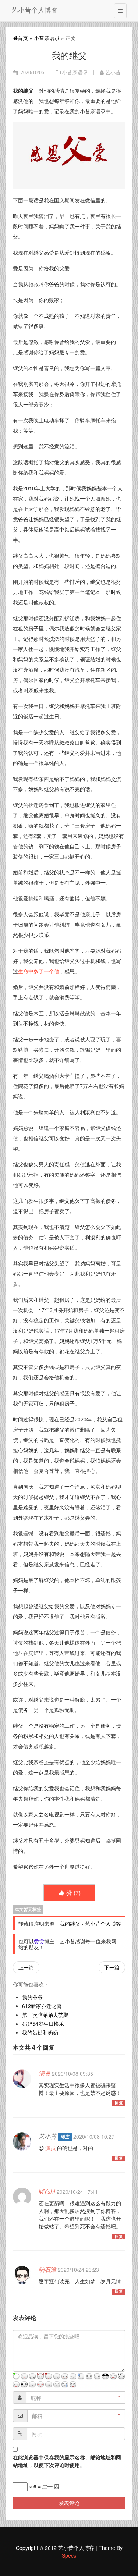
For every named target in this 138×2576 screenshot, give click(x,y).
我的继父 (70, 1923)
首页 (23, 38)
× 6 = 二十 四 (43, 2486)
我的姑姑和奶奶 (40, 2032)
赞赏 (39, 1941)
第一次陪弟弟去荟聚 (45, 2015)
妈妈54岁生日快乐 (43, 2024)
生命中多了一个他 (39, 971)
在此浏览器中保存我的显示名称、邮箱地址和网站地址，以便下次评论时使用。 (67, 2461)
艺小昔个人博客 (35, 10)
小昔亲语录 (47, 38)
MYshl (47, 2191)
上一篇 (26, 1967)
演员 (45, 2073)
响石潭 (47, 2269)
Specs (69, 2555)
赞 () (73, 1893)
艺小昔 (113, 72)
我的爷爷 (32, 1997)
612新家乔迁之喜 (42, 2006)
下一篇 (112, 1967)
